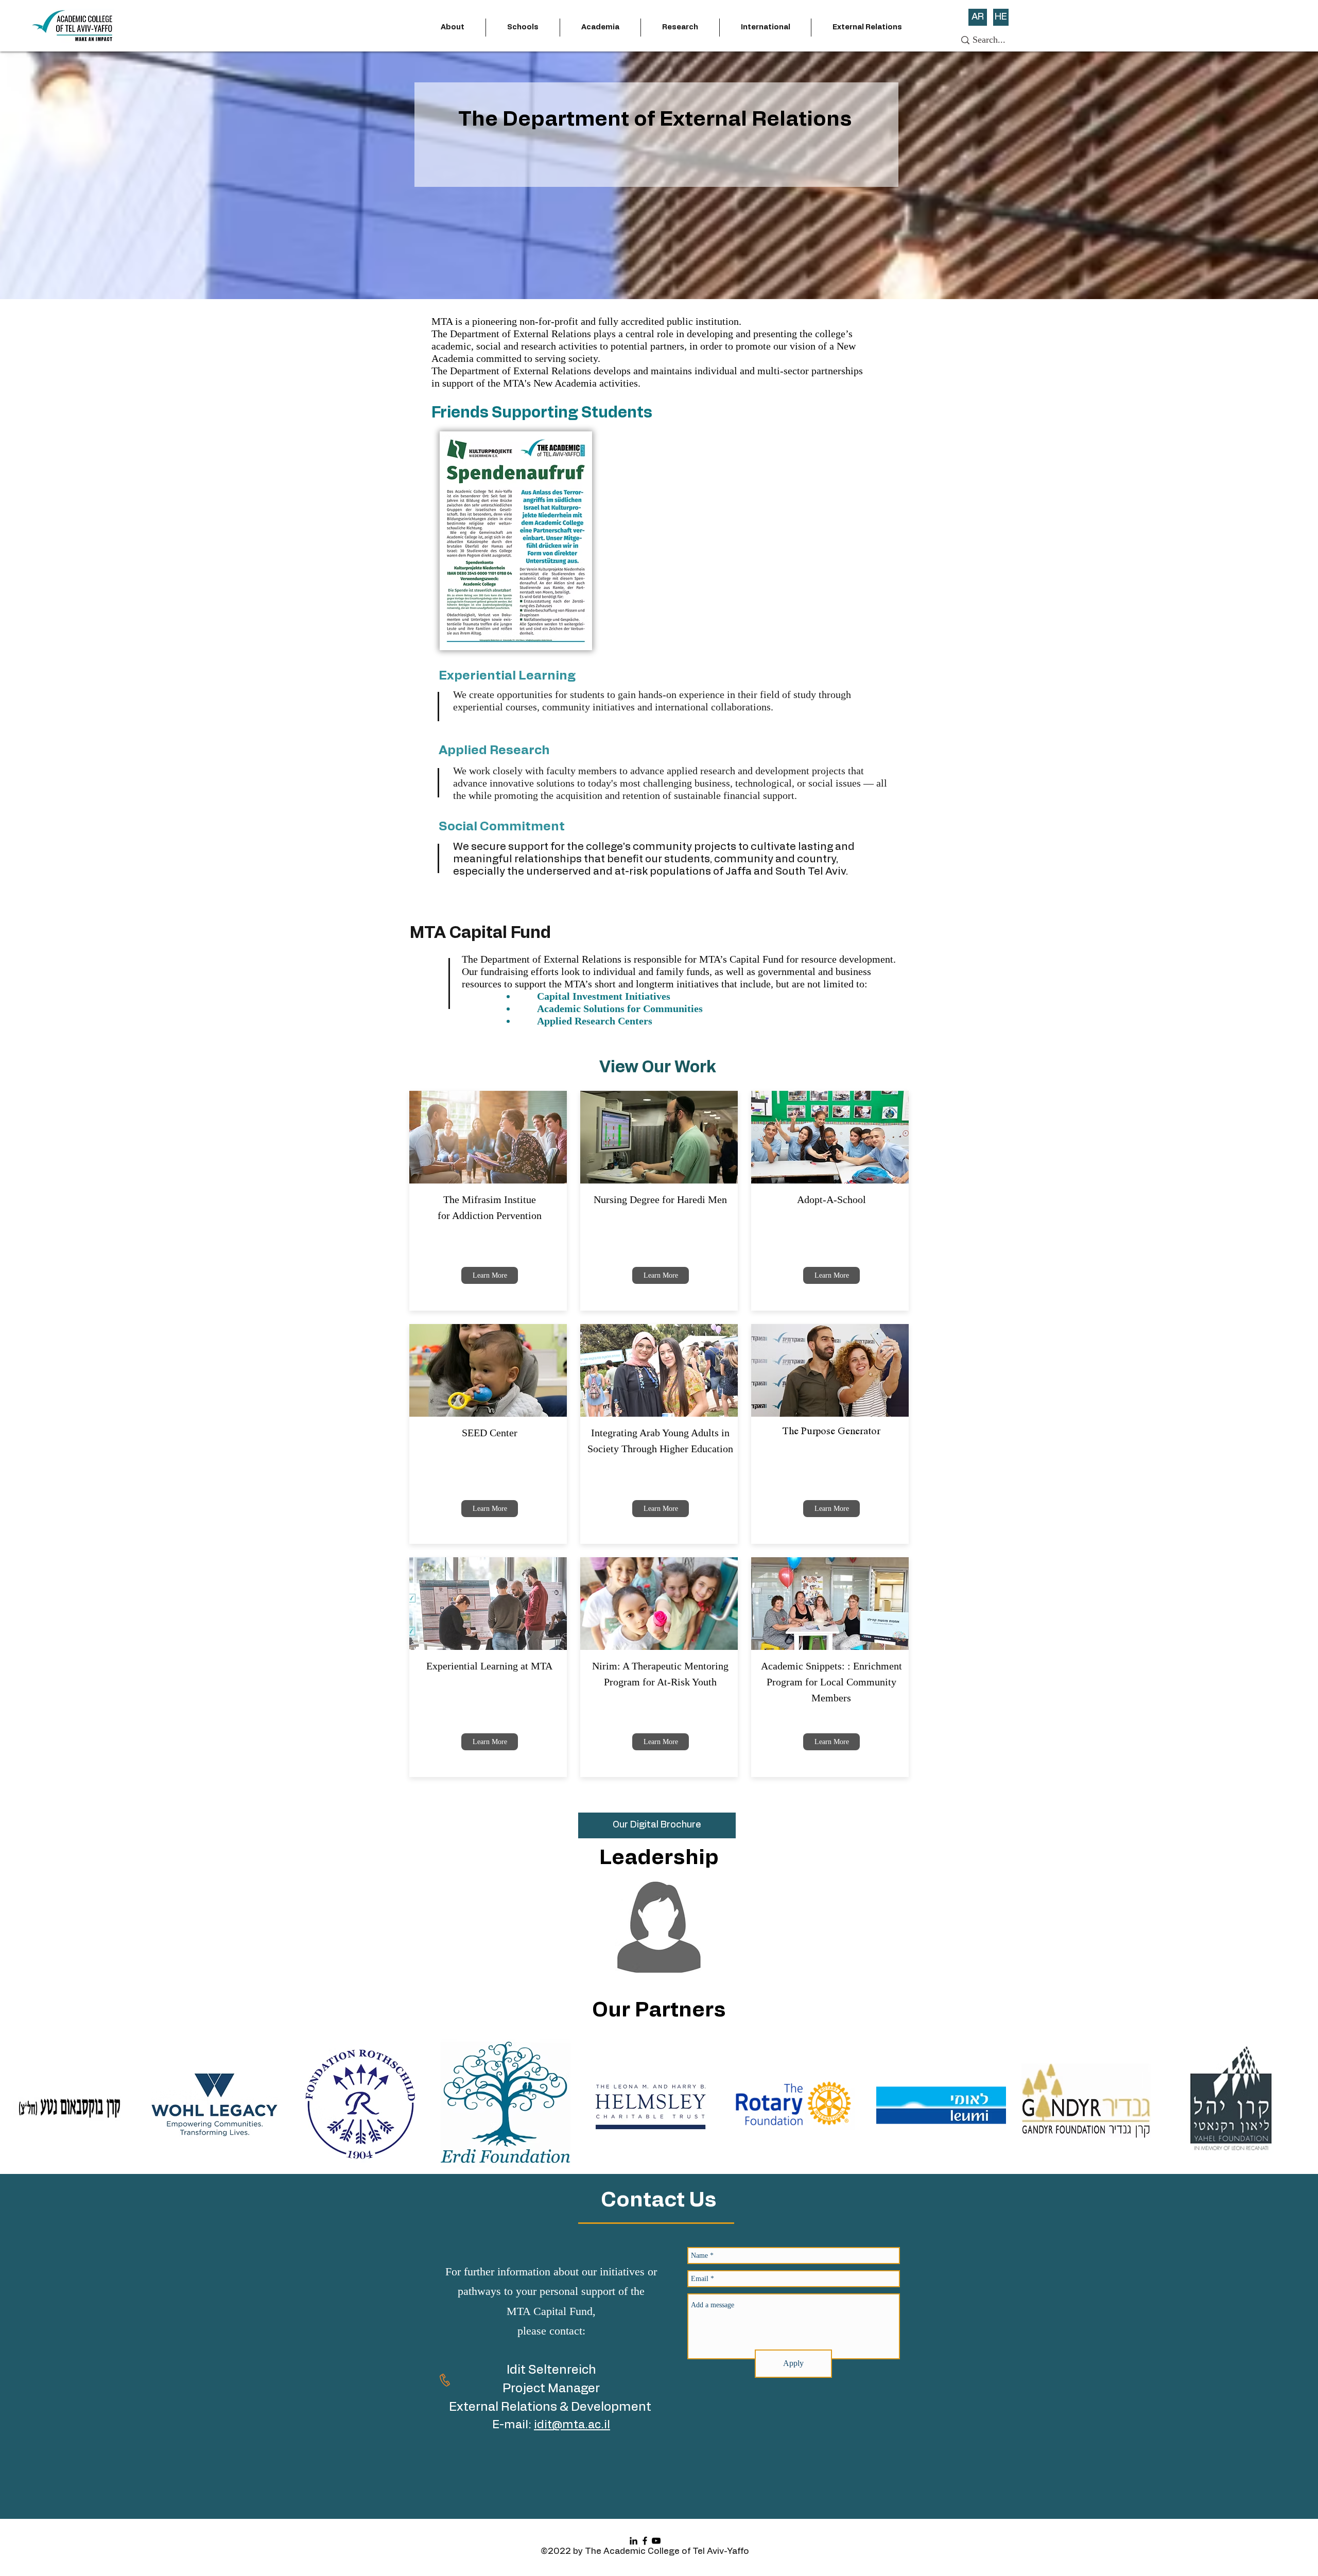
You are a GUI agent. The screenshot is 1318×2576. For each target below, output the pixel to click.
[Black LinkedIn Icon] (634, 2541)
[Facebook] (645, 2541)
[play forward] (1300, 2104)
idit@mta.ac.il (572, 2425)
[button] (453, 28)
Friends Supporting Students (542, 413)
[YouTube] (656, 2541)
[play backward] (18, 2104)
